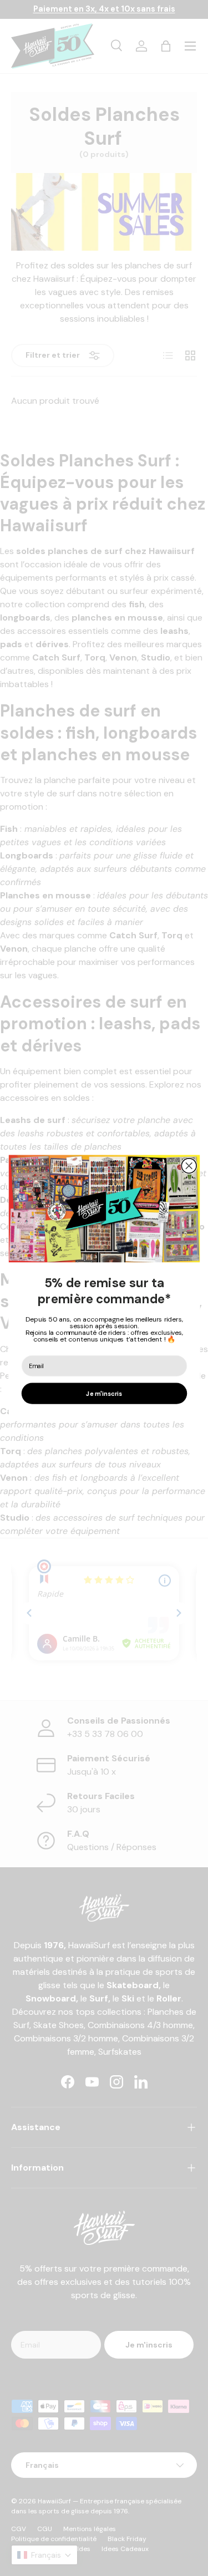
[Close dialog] (189, 1166)
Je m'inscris (104, 1394)
